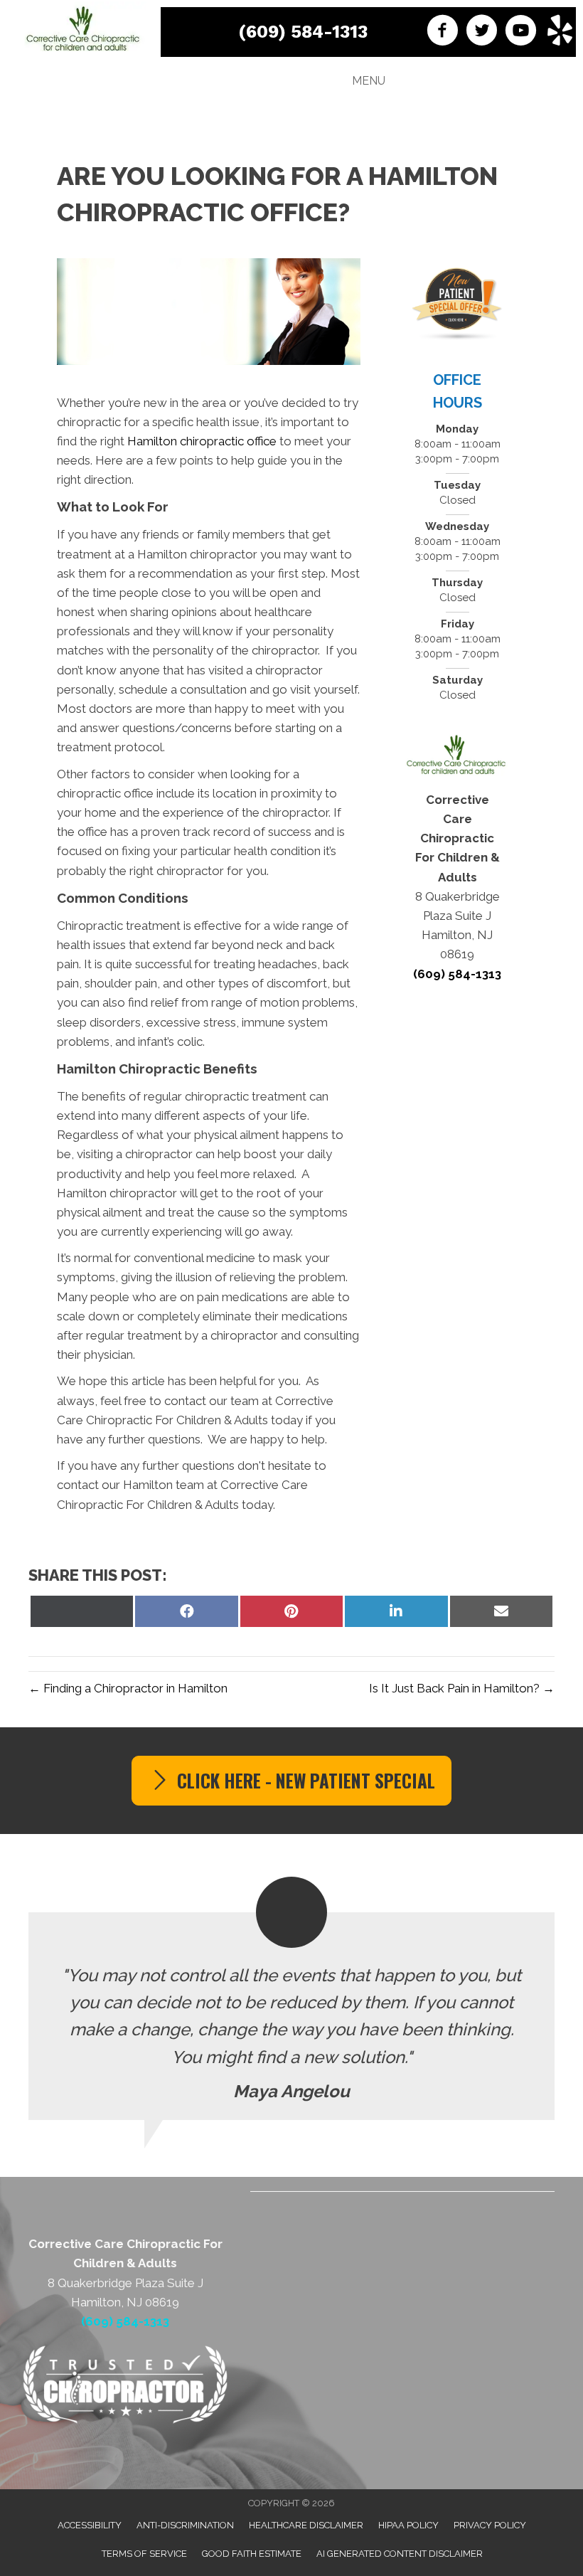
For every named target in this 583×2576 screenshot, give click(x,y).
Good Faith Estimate (252, 2554)
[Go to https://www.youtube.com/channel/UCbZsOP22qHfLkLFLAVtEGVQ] (521, 32)
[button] (291, 1781)
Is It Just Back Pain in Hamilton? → (462, 1688)
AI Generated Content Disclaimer (400, 2554)
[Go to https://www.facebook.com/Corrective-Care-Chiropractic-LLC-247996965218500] (443, 32)
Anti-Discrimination (185, 2525)
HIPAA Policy (408, 2525)
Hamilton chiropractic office (202, 441)
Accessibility (90, 2525)
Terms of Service (144, 2554)
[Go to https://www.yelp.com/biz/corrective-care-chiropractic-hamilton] (560, 32)
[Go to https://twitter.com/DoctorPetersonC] (482, 32)
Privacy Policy (490, 2525)
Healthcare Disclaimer (306, 2525)
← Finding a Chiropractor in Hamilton (128, 1688)
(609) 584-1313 (303, 32)
